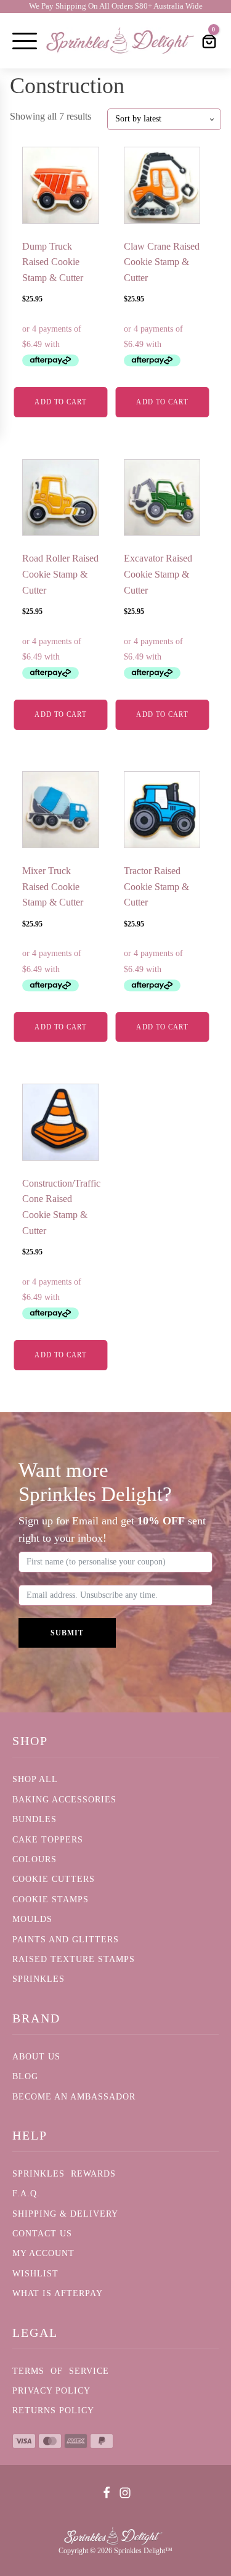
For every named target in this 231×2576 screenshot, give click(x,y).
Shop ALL (35, 1779)
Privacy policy (51, 2391)
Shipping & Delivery (65, 2214)
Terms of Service (61, 2371)
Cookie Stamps (51, 1899)
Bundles (34, 1819)
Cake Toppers (48, 1840)
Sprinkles (38, 1979)
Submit (67, 1633)
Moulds (32, 1919)
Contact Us (42, 2234)
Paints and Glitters (66, 1940)
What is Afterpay (58, 2293)
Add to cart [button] (60, 402)
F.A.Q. (26, 2194)
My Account (43, 2253)
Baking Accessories (64, 1800)
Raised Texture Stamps (74, 1959)
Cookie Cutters (54, 1879)
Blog (25, 2076)
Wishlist (35, 2274)
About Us (36, 2057)
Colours (34, 1859)
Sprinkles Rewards (64, 2174)
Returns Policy (53, 2410)
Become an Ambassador (74, 2097)
